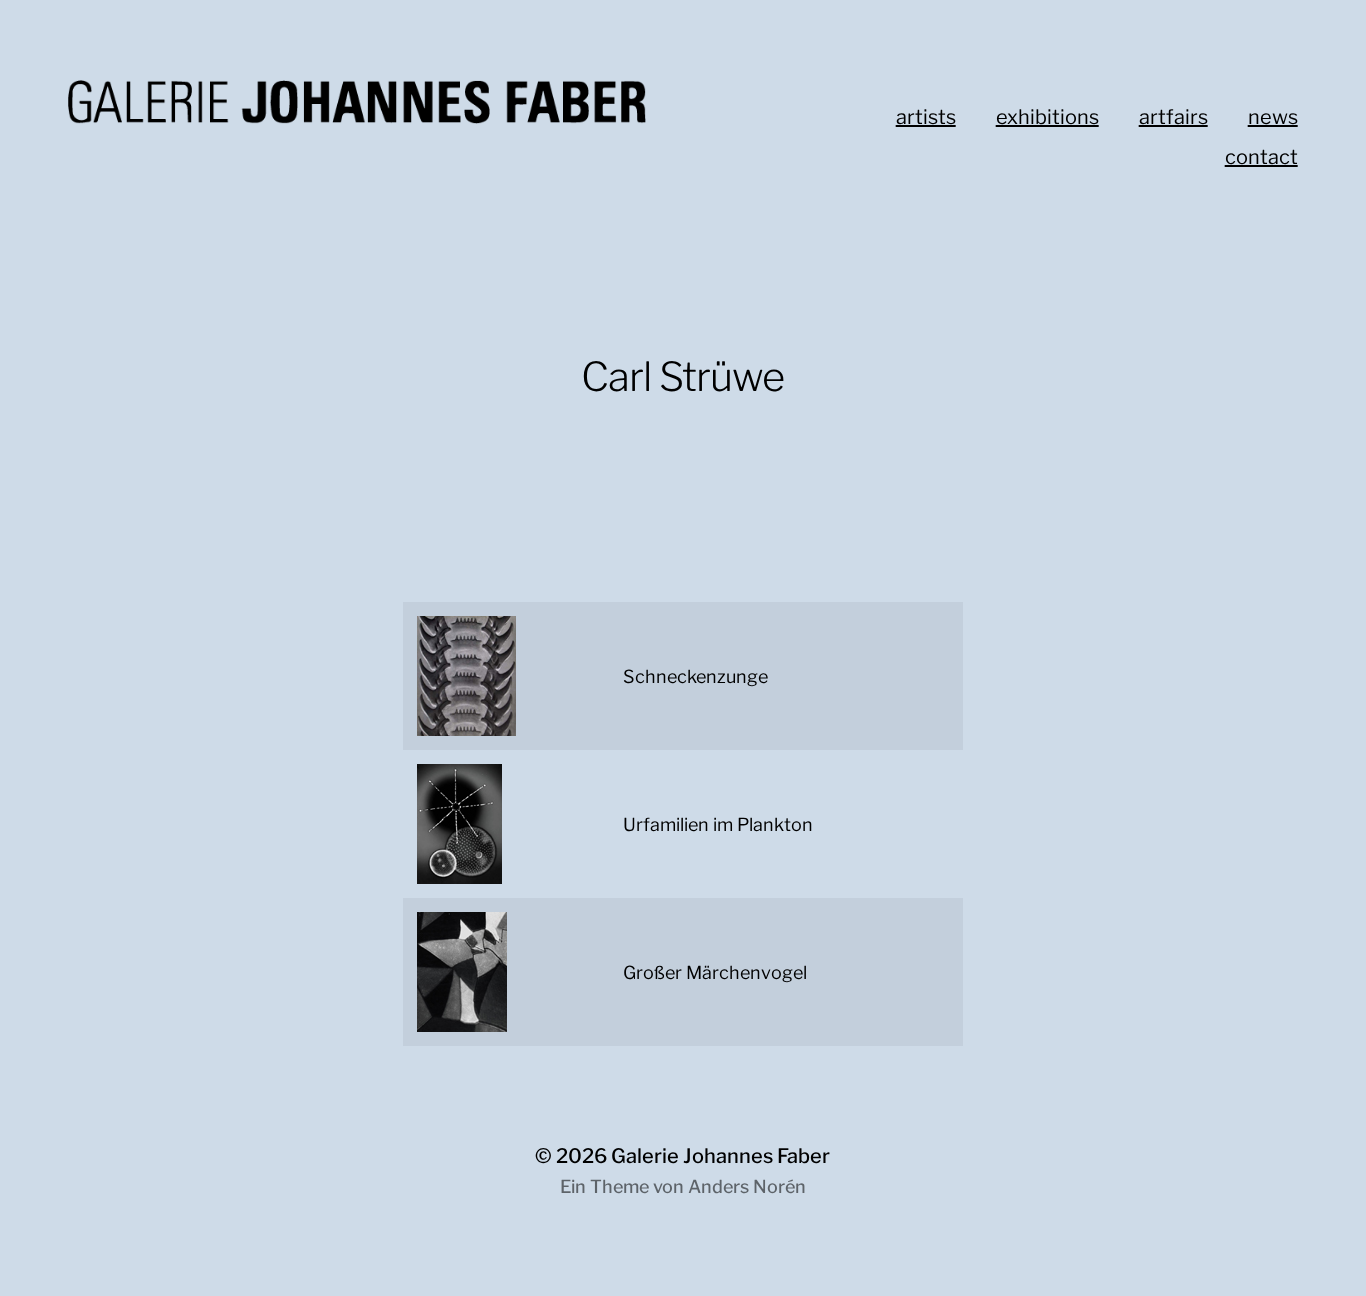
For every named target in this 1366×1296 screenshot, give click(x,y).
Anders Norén (747, 1186)
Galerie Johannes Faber (720, 1156)
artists (926, 117)
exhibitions (1047, 117)
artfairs (1173, 117)
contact (1261, 157)
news (1273, 117)
